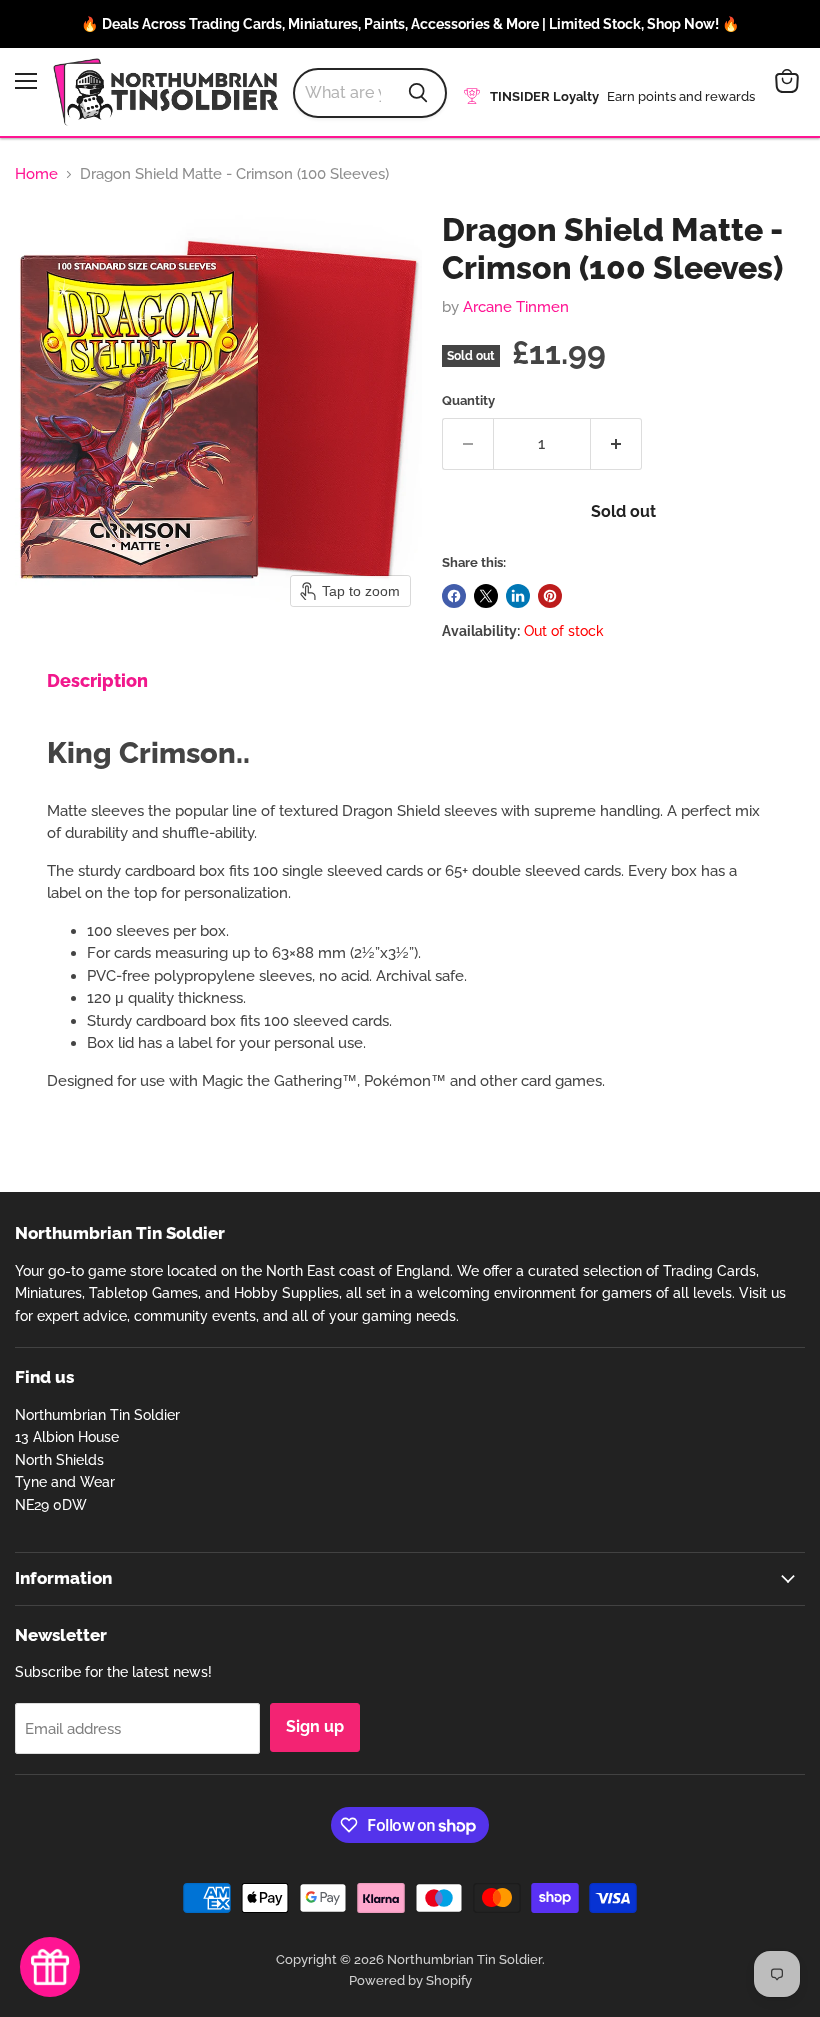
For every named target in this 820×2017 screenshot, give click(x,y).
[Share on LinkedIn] (518, 596)
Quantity (468, 400)
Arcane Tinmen (516, 307)
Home (36, 174)
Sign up (315, 1726)
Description (97, 680)
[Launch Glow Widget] (50, 1967)
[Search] (418, 93)
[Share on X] (486, 596)
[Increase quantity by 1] (616, 444)
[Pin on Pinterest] (550, 596)
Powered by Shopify (410, 1980)
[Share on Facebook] (454, 596)
